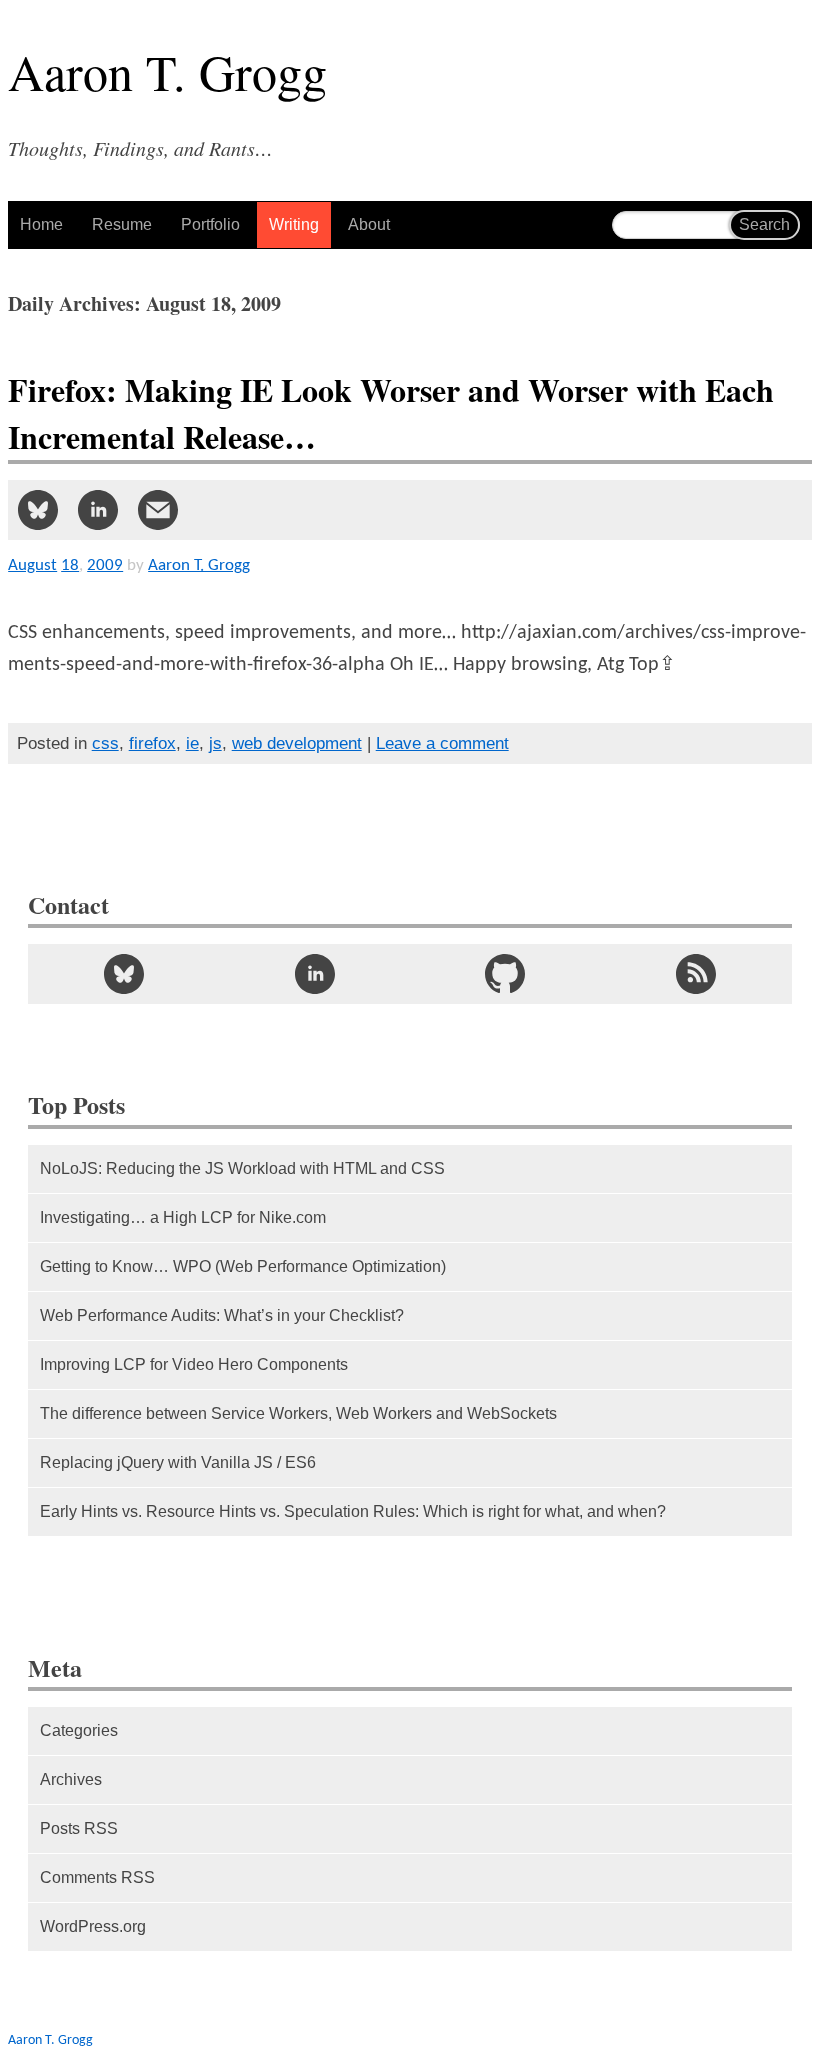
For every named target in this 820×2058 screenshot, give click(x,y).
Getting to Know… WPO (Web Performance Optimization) (243, 1266)
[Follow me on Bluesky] (123, 974)
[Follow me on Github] (505, 974)
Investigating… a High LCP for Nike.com (183, 1217)
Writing (294, 224)
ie (192, 743)
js (215, 743)
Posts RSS (79, 1828)
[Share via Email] (158, 510)
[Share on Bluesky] (38, 510)
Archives (71, 1779)
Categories (79, 1730)
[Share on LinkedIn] (98, 510)
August (32, 565)
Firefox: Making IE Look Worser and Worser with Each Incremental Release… (391, 413)
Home (41, 224)
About (369, 224)
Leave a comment (442, 743)
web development (297, 743)
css (105, 743)
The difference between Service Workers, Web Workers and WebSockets (298, 1413)
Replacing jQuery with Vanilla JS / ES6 (178, 1462)
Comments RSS (97, 1877)
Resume (122, 224)
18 (70, 565)
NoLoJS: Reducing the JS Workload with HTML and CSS (242, 1168)
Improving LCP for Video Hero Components (194, 1364)
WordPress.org (93, 1926)
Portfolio (210, 224)
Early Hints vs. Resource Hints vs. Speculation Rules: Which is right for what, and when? (353, 1511)
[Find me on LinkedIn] (314, 974)
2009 (105, 565)
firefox (152, 743)
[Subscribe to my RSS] (696, 974)
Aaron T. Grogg (50, 2040)
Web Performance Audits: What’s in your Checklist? (222, 1315)
